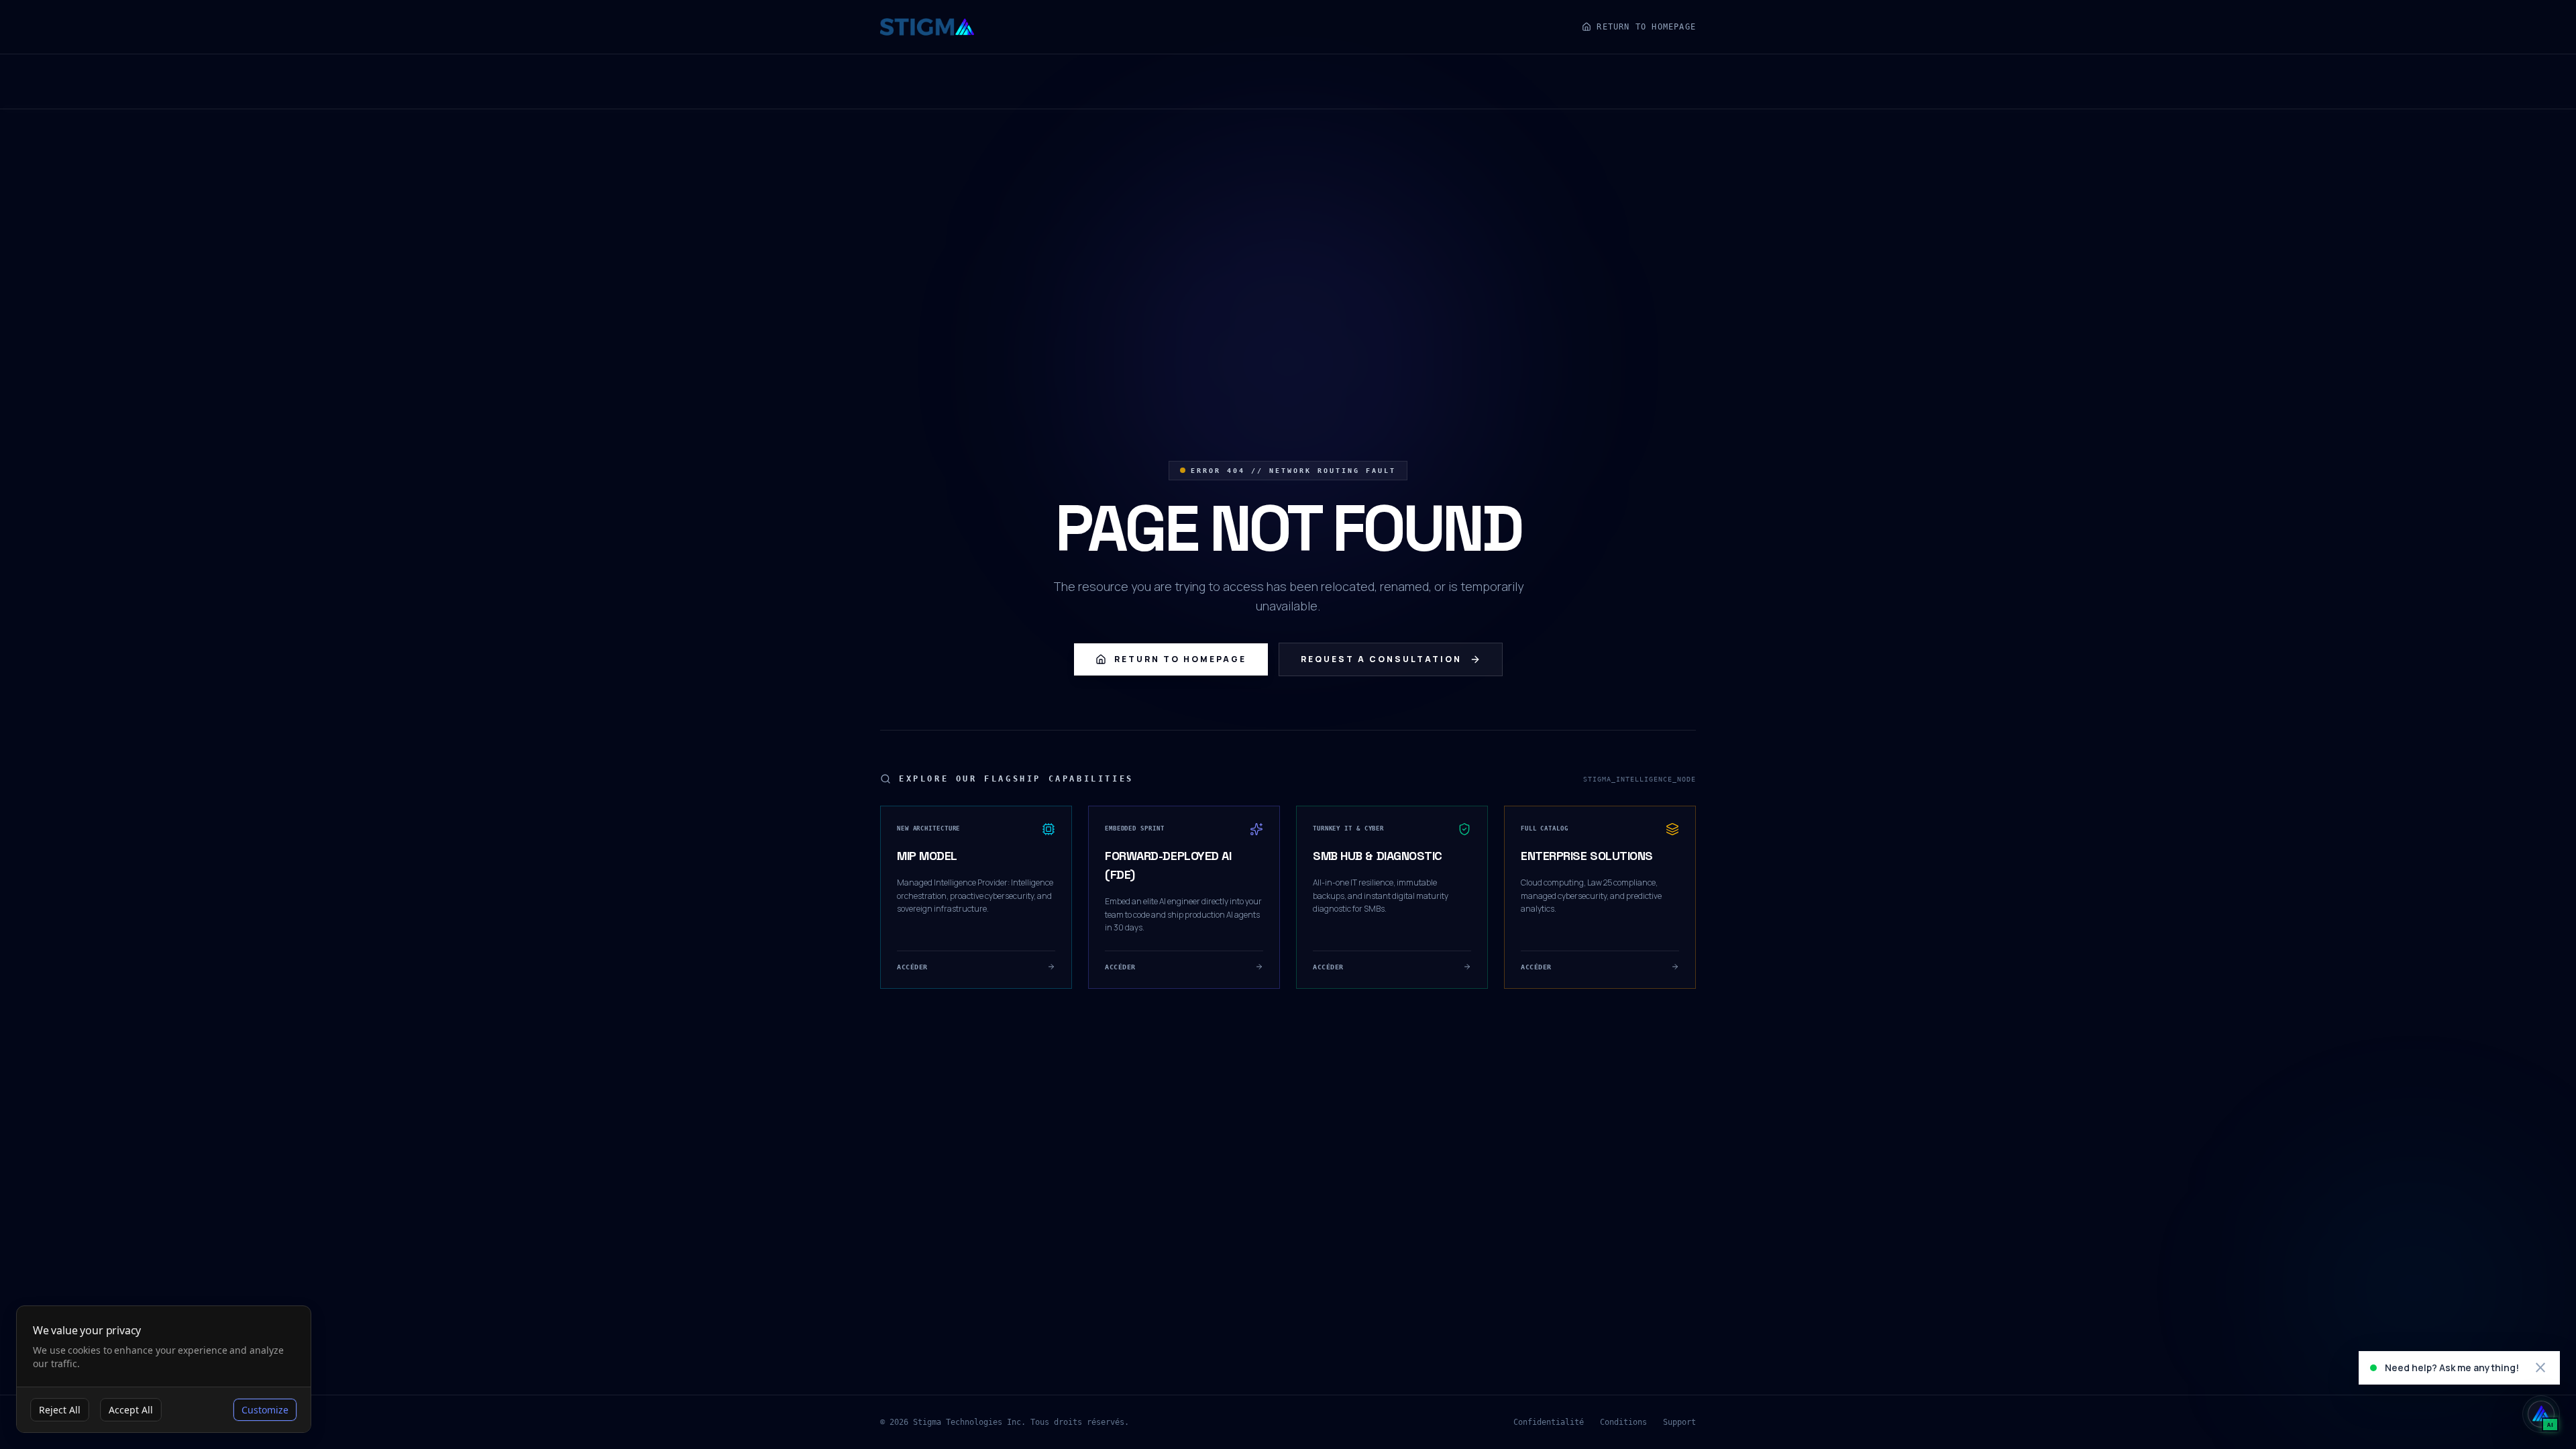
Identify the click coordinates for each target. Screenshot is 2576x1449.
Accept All (131, 1410)
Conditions (1623, 1422)
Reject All (60, 1410)
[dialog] (164, 1370)
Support (1679, 1422)
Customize (265, 1410)
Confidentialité (1549, 1422)
